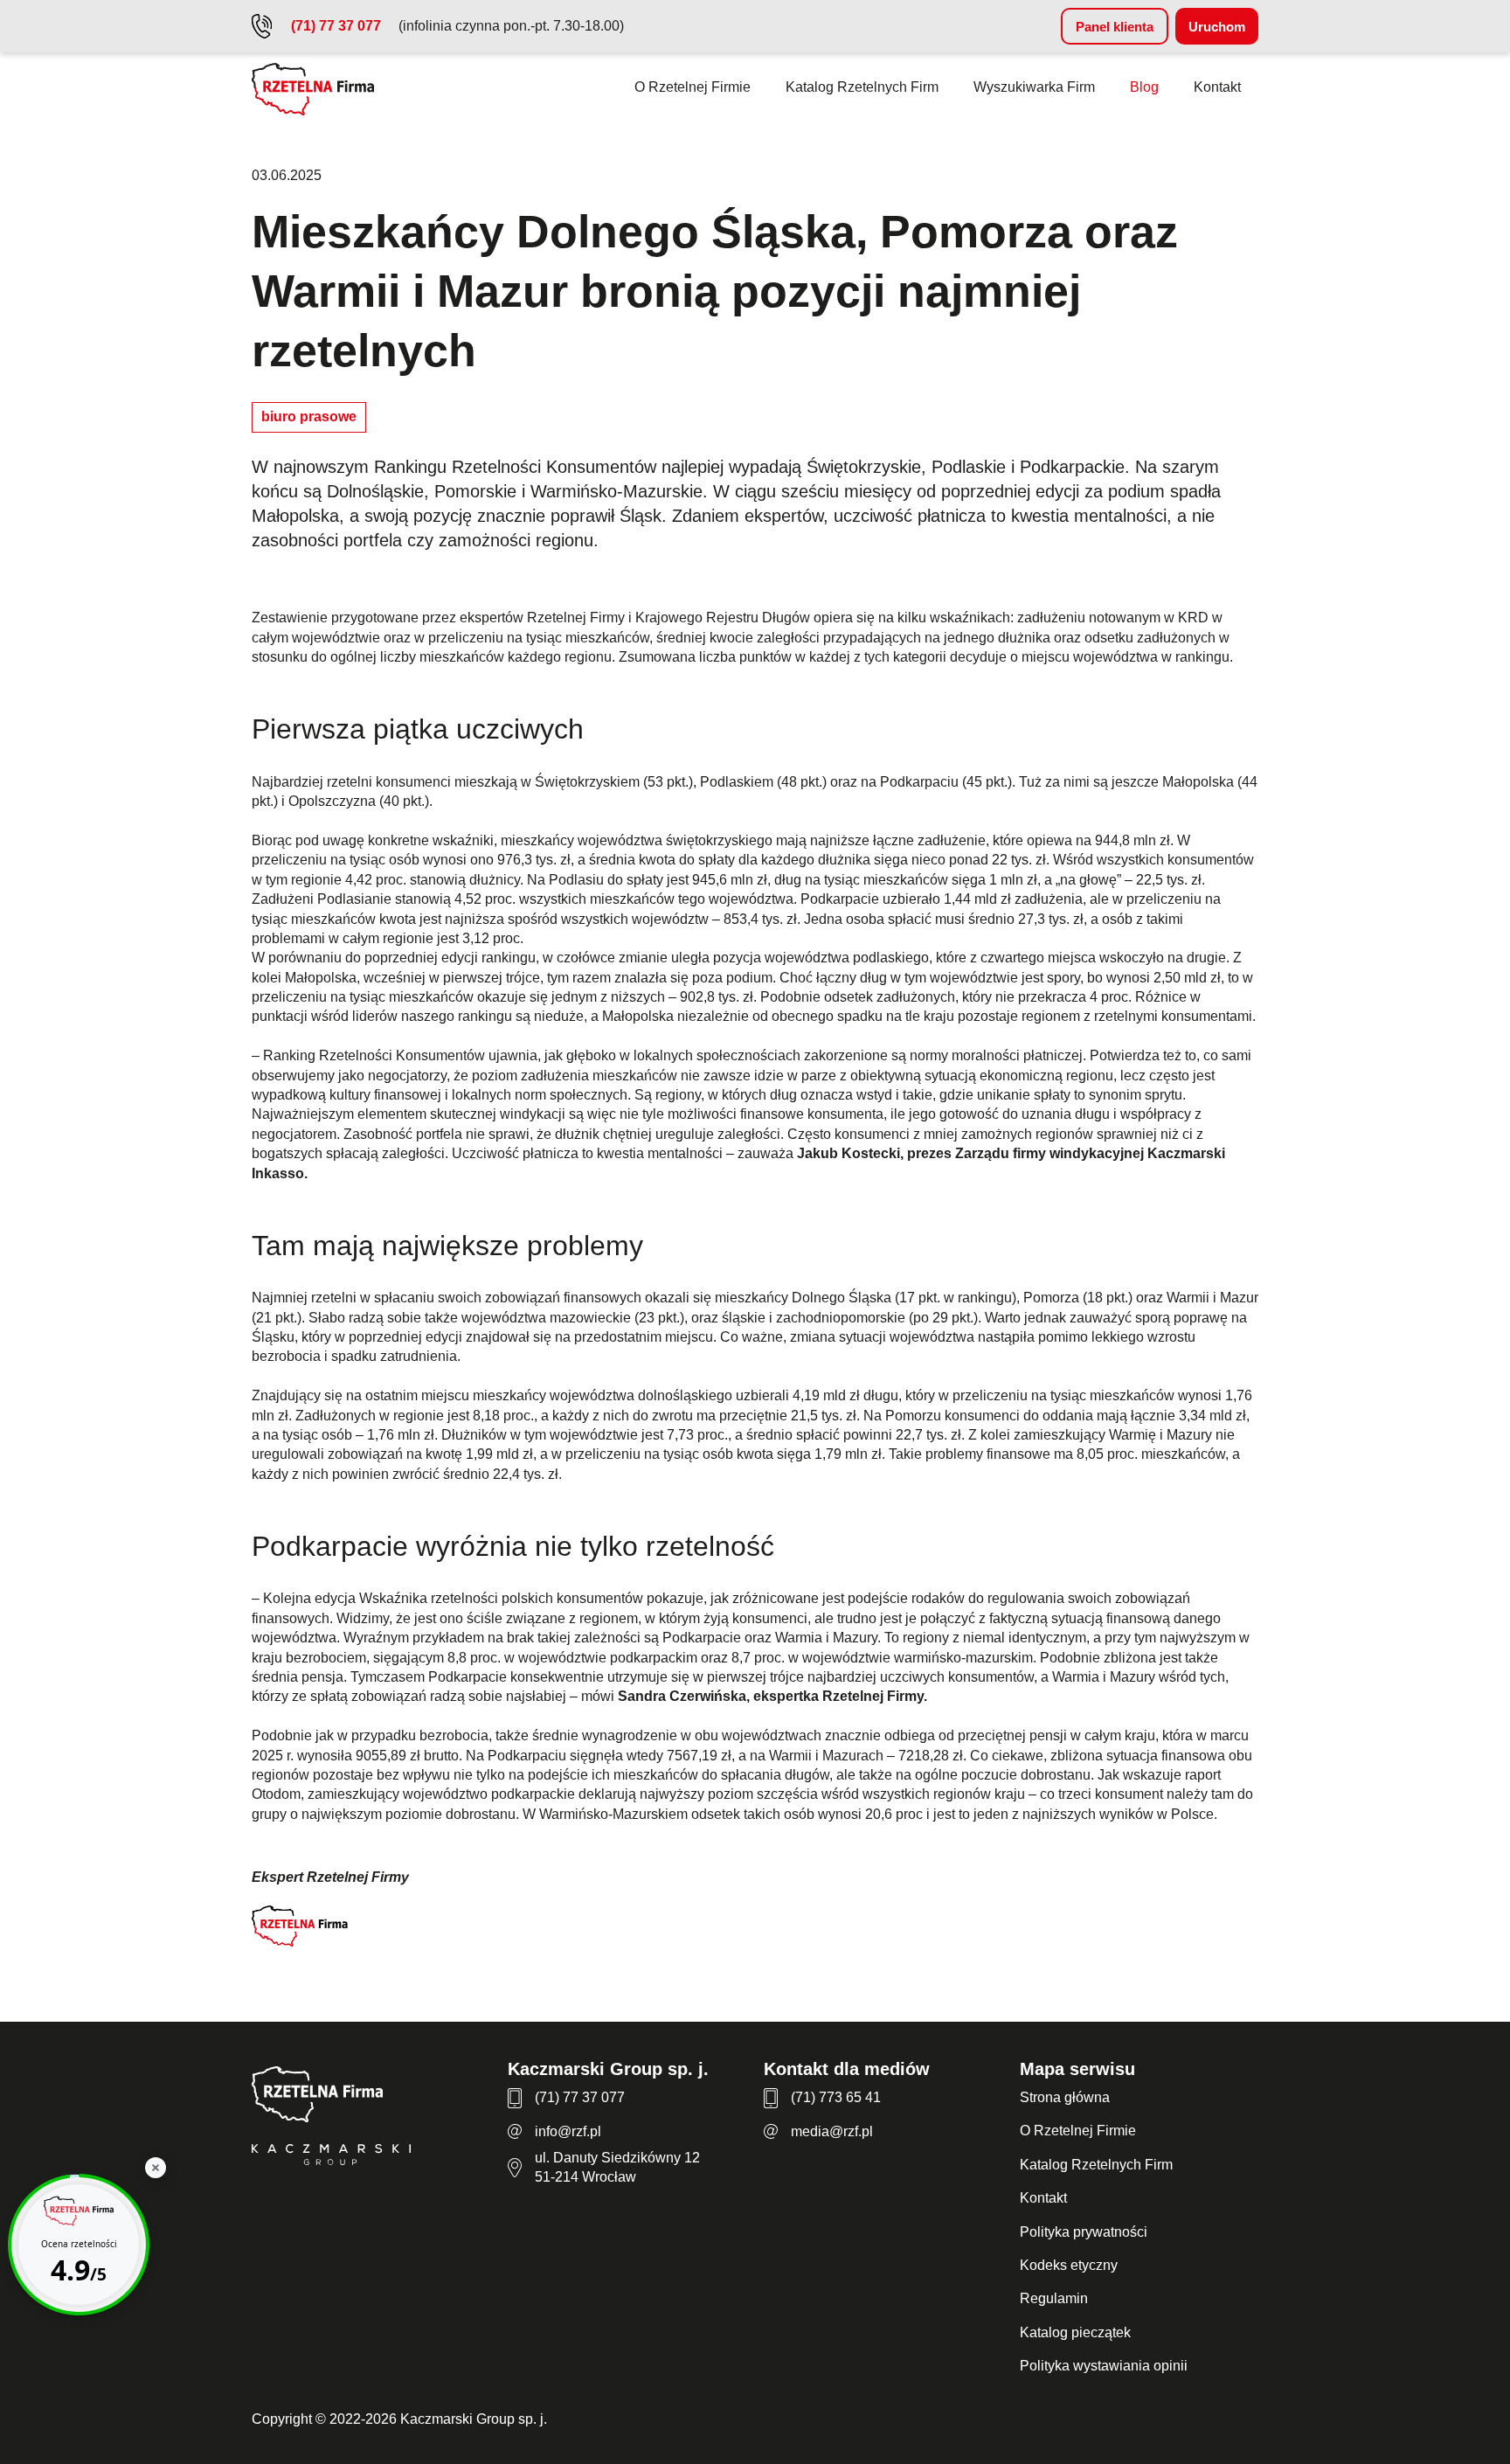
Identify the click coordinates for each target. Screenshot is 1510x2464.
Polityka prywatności (1084, 2232)
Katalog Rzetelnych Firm (862, 87)
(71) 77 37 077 (336, 26)
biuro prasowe (309, 416)
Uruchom (1217, 27)
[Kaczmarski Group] (371, 2157)
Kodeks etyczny (1069, 2265)
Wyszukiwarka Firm (1034, 87)
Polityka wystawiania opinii (1104, 2366)
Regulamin (1054, 2298)
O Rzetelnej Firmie (693, 87)
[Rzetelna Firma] (371, 2097)
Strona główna (1065, 2097)
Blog (1144, 87)
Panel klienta (1115, 27)
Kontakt (1217, 87)
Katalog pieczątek (1075, 2332)
